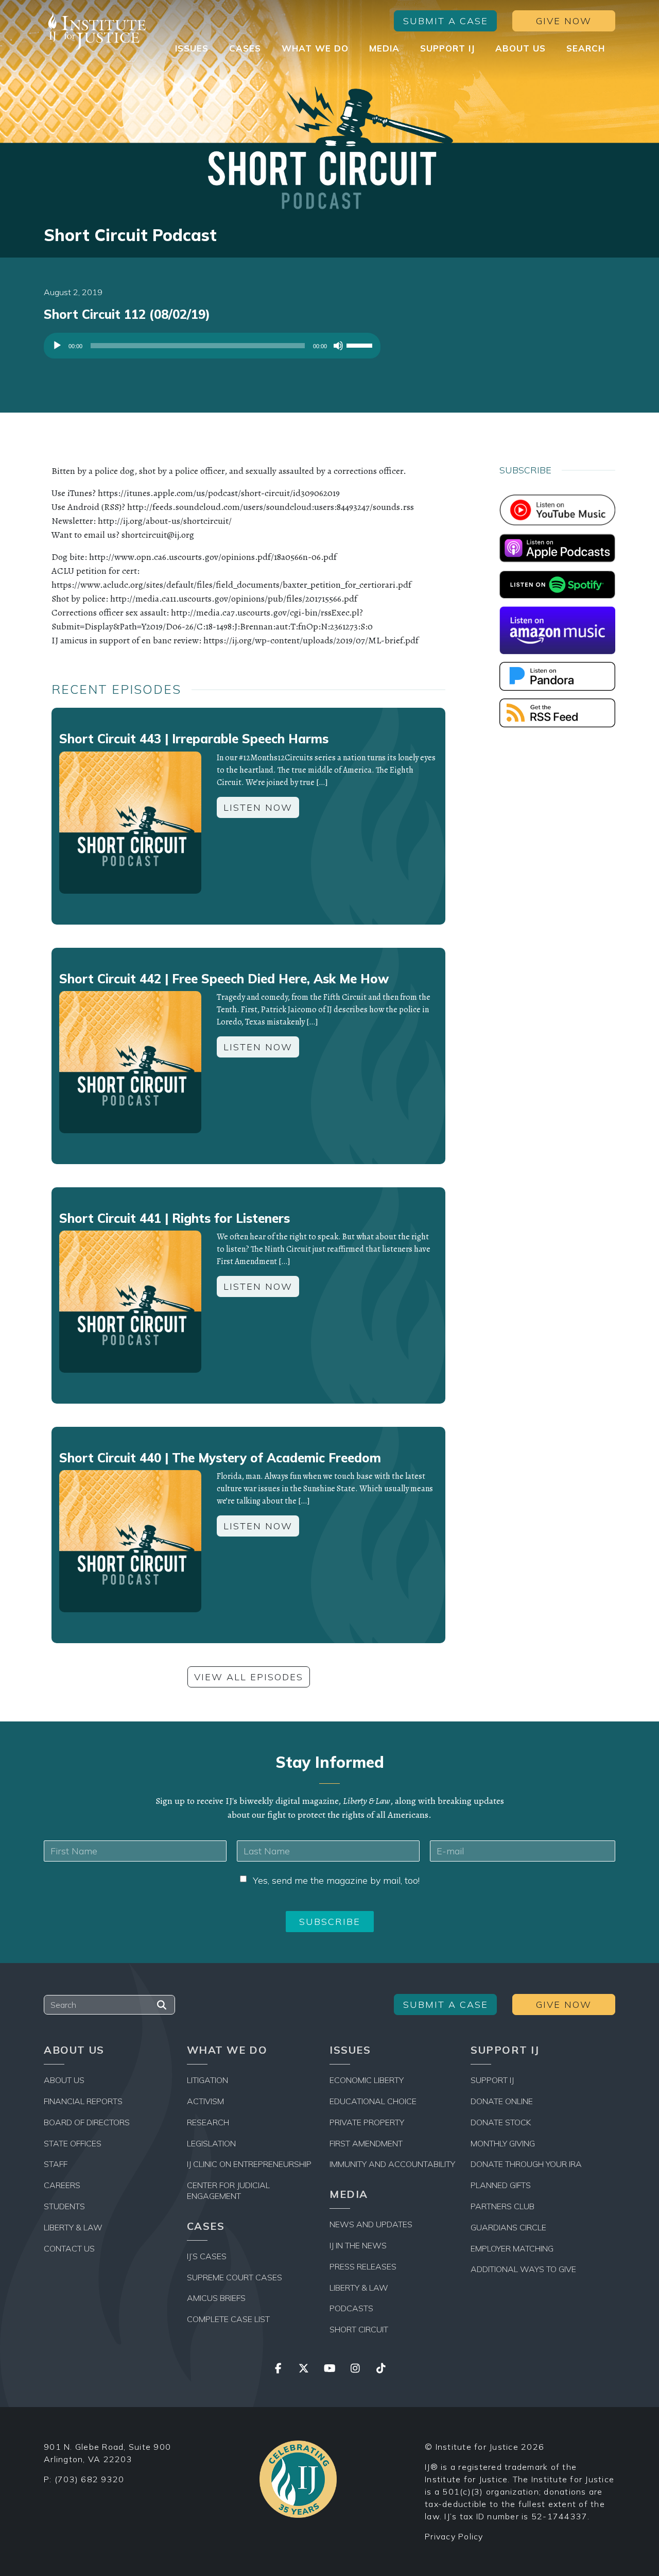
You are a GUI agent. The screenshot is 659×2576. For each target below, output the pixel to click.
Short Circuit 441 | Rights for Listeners (175, 1218)
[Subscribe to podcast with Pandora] (557, 675)
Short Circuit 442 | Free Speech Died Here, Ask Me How (224, 979)
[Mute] (338, 346)
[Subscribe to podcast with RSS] (557, 712)
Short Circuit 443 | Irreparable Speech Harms (194, 739)
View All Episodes (249, 1677)
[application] (212, 348)
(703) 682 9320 (90, 2479)
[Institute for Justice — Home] (95, 31)
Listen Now (258, 807)
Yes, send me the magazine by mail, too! (336, 1880)
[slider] (361, 345)
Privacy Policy (454, 2536)
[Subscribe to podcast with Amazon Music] (557, 629)
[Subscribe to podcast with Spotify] (557, 584)
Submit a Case (446, 21)
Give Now (564, 21)
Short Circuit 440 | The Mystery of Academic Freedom (220, 1458)
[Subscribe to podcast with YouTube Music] (557, 509)
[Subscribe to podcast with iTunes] (557, 547)
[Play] (57, 346)
